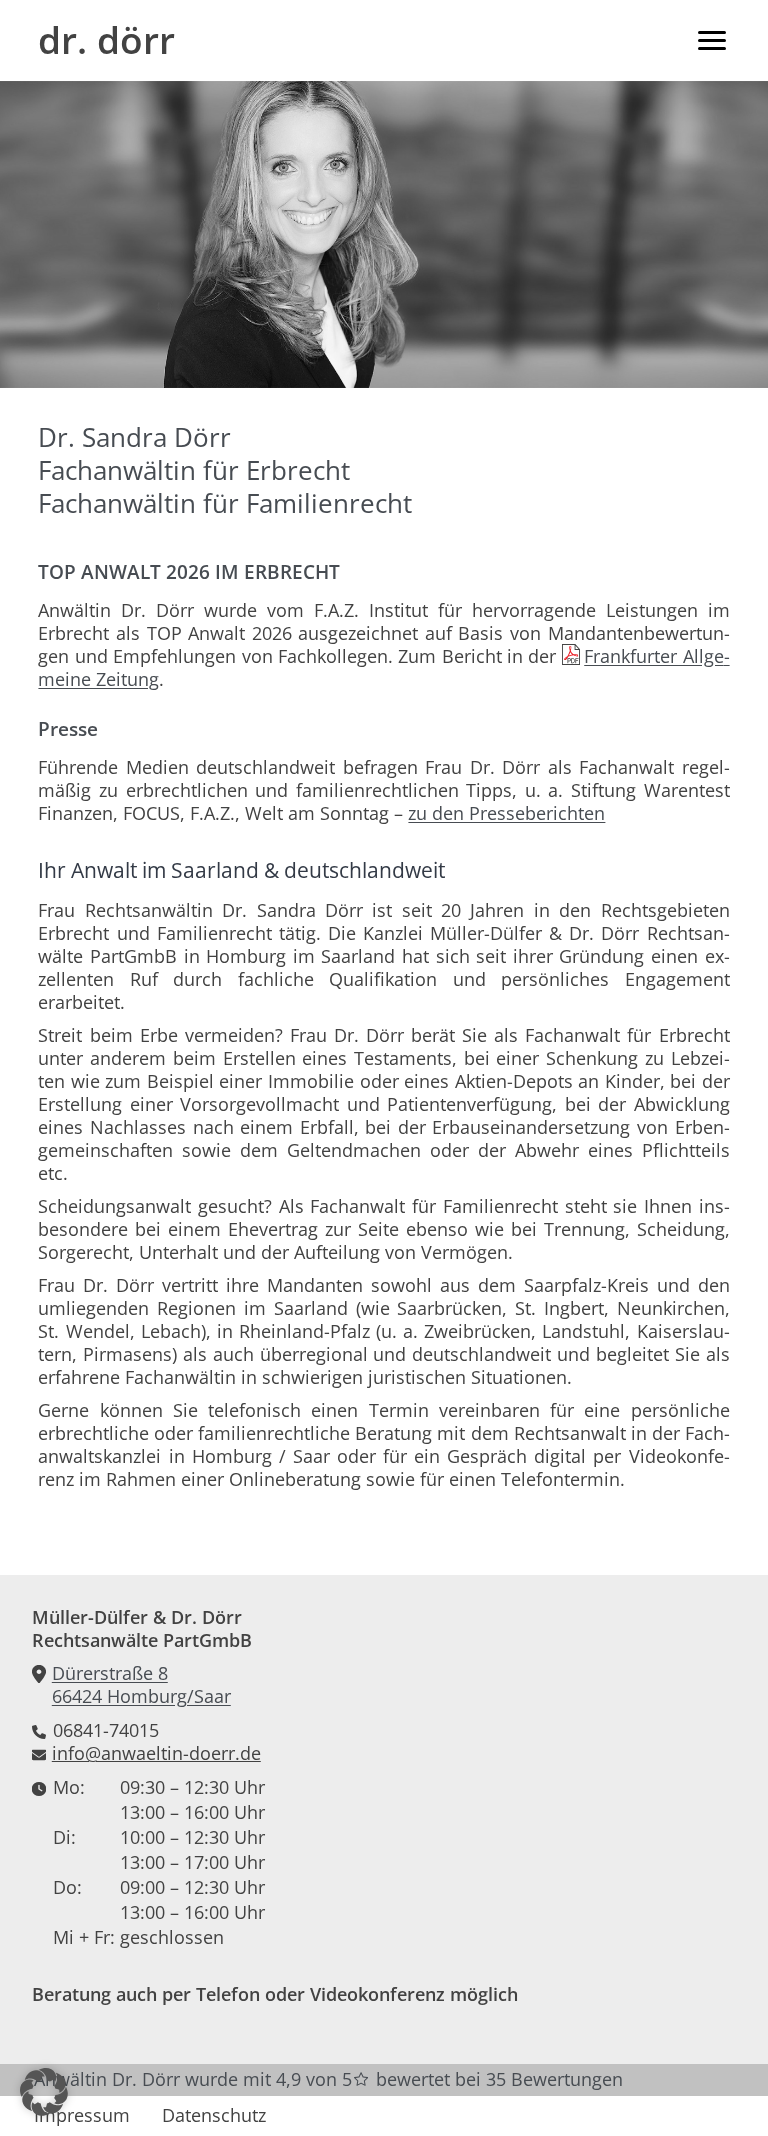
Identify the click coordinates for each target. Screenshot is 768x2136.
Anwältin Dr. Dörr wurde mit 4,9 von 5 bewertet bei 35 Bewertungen (328, 2079)
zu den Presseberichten (506, 813)
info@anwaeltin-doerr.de (156, 1753)
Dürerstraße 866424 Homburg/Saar (141, 1685)
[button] (44, 2092)
